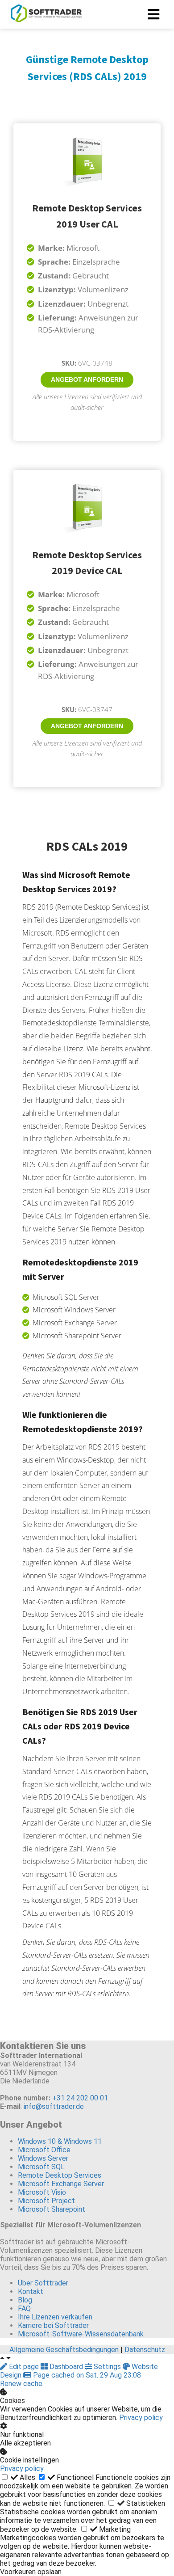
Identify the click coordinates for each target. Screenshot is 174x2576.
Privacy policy (141, 2418)
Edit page (24, 2367)
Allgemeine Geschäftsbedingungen (64, 2350)
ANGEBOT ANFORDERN (87, 379)
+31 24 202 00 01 (80, 2098)
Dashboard (66, 2367)
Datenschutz (145, 2350)
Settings (107, 2367)
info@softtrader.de (54, 2106)
